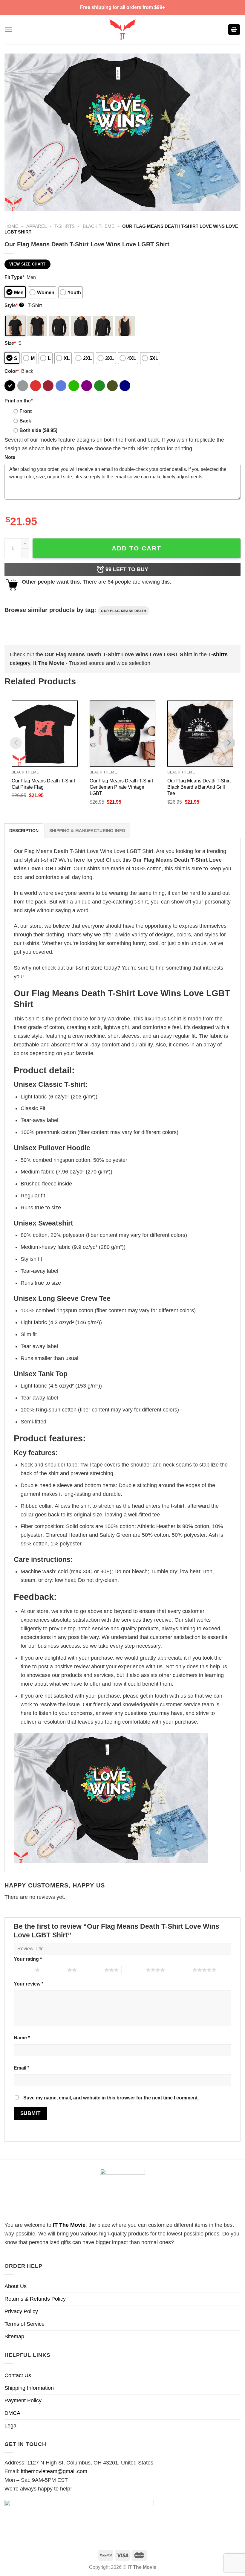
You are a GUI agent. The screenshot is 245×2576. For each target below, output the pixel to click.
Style (14, 305)
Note (10, 457)
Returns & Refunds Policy (35, 2299)
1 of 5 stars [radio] (23, 1970)
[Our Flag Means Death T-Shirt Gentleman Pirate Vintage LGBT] (123, 734)
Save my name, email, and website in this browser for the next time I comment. (111, 2098)
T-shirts (65, 226)
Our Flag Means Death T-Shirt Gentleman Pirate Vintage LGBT (121, 787)
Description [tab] (24, 831)
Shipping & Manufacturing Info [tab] (87, 831)
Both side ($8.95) (38, 430)
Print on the (19, 401)
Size (10, 343)
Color (12, 371)
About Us (16, 2286)
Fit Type (14, 277)
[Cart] (234, 30)
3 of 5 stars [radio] (92, 1970)
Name (22, 2038)
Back (25, 421)
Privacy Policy (21, 2311)
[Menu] (9, 30)
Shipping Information (29, 2388)
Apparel (36, 226)
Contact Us (18, 2375)
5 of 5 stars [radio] (180, 1970)
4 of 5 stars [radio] (134, 1970)
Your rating (28, 1959)
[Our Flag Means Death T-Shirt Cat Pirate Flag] (45, 734)
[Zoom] (13, 203)
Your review (29, 1984)
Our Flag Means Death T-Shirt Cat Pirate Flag (43, 784)
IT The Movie (69, 2225)
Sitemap (14, 2337)
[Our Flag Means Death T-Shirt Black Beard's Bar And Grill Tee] (200, 734)
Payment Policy (23, 2400)
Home (11, 226)
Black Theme (99, 226)
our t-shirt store (84, 968)
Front (26, 411)
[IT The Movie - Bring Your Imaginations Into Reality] (122, 30)
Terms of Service (24, 2324)
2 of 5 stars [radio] (55, 1970)
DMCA (12, 2413)
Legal (11, 2426)
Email (22, 2068)
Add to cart (137, 548)
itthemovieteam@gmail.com (54, 2471)
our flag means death (124, 611)
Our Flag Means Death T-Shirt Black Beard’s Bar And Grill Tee (199, 787)
